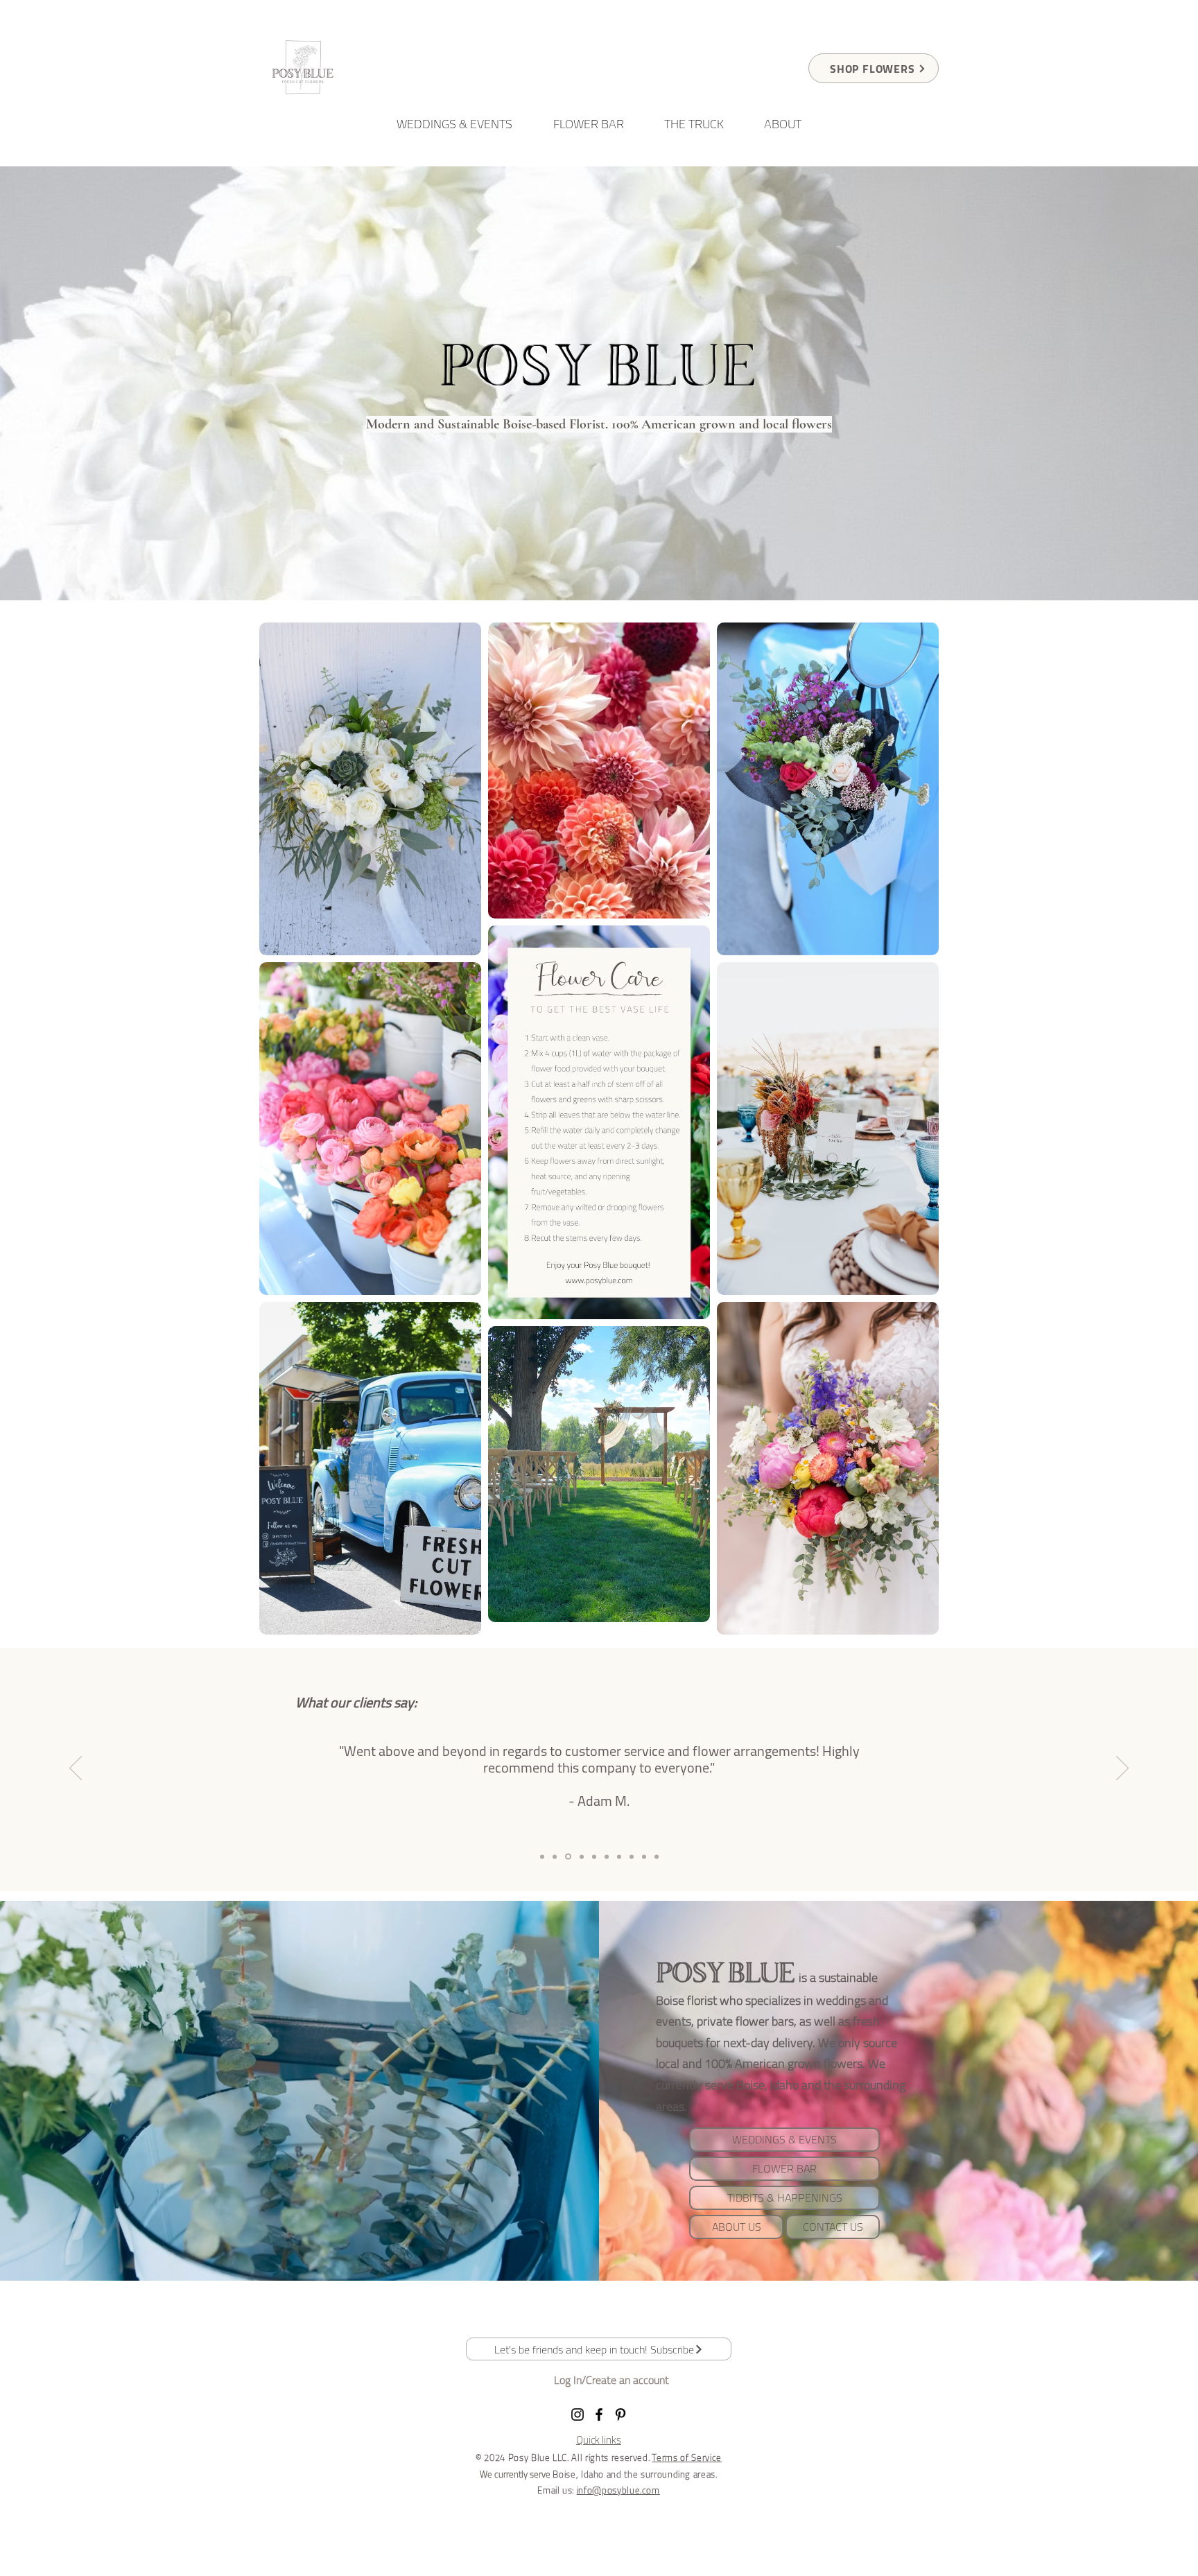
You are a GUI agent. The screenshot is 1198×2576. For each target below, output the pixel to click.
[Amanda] (632, 1856)
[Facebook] (599, 2414)
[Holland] (582, 1856)
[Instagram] (578, 2414)
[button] (599, 2349)
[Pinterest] (620, 2414)
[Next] (1122, 1769)
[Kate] (644, 1856)
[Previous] (76, 1769)
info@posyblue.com (618, 2490)
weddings (842, 2000)
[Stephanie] (555, 1856)
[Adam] (568, 1857)
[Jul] (594, 1856)
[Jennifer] (607, 1856)
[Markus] (619, 1856)
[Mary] (542, 1856)
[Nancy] (657, 1856)
